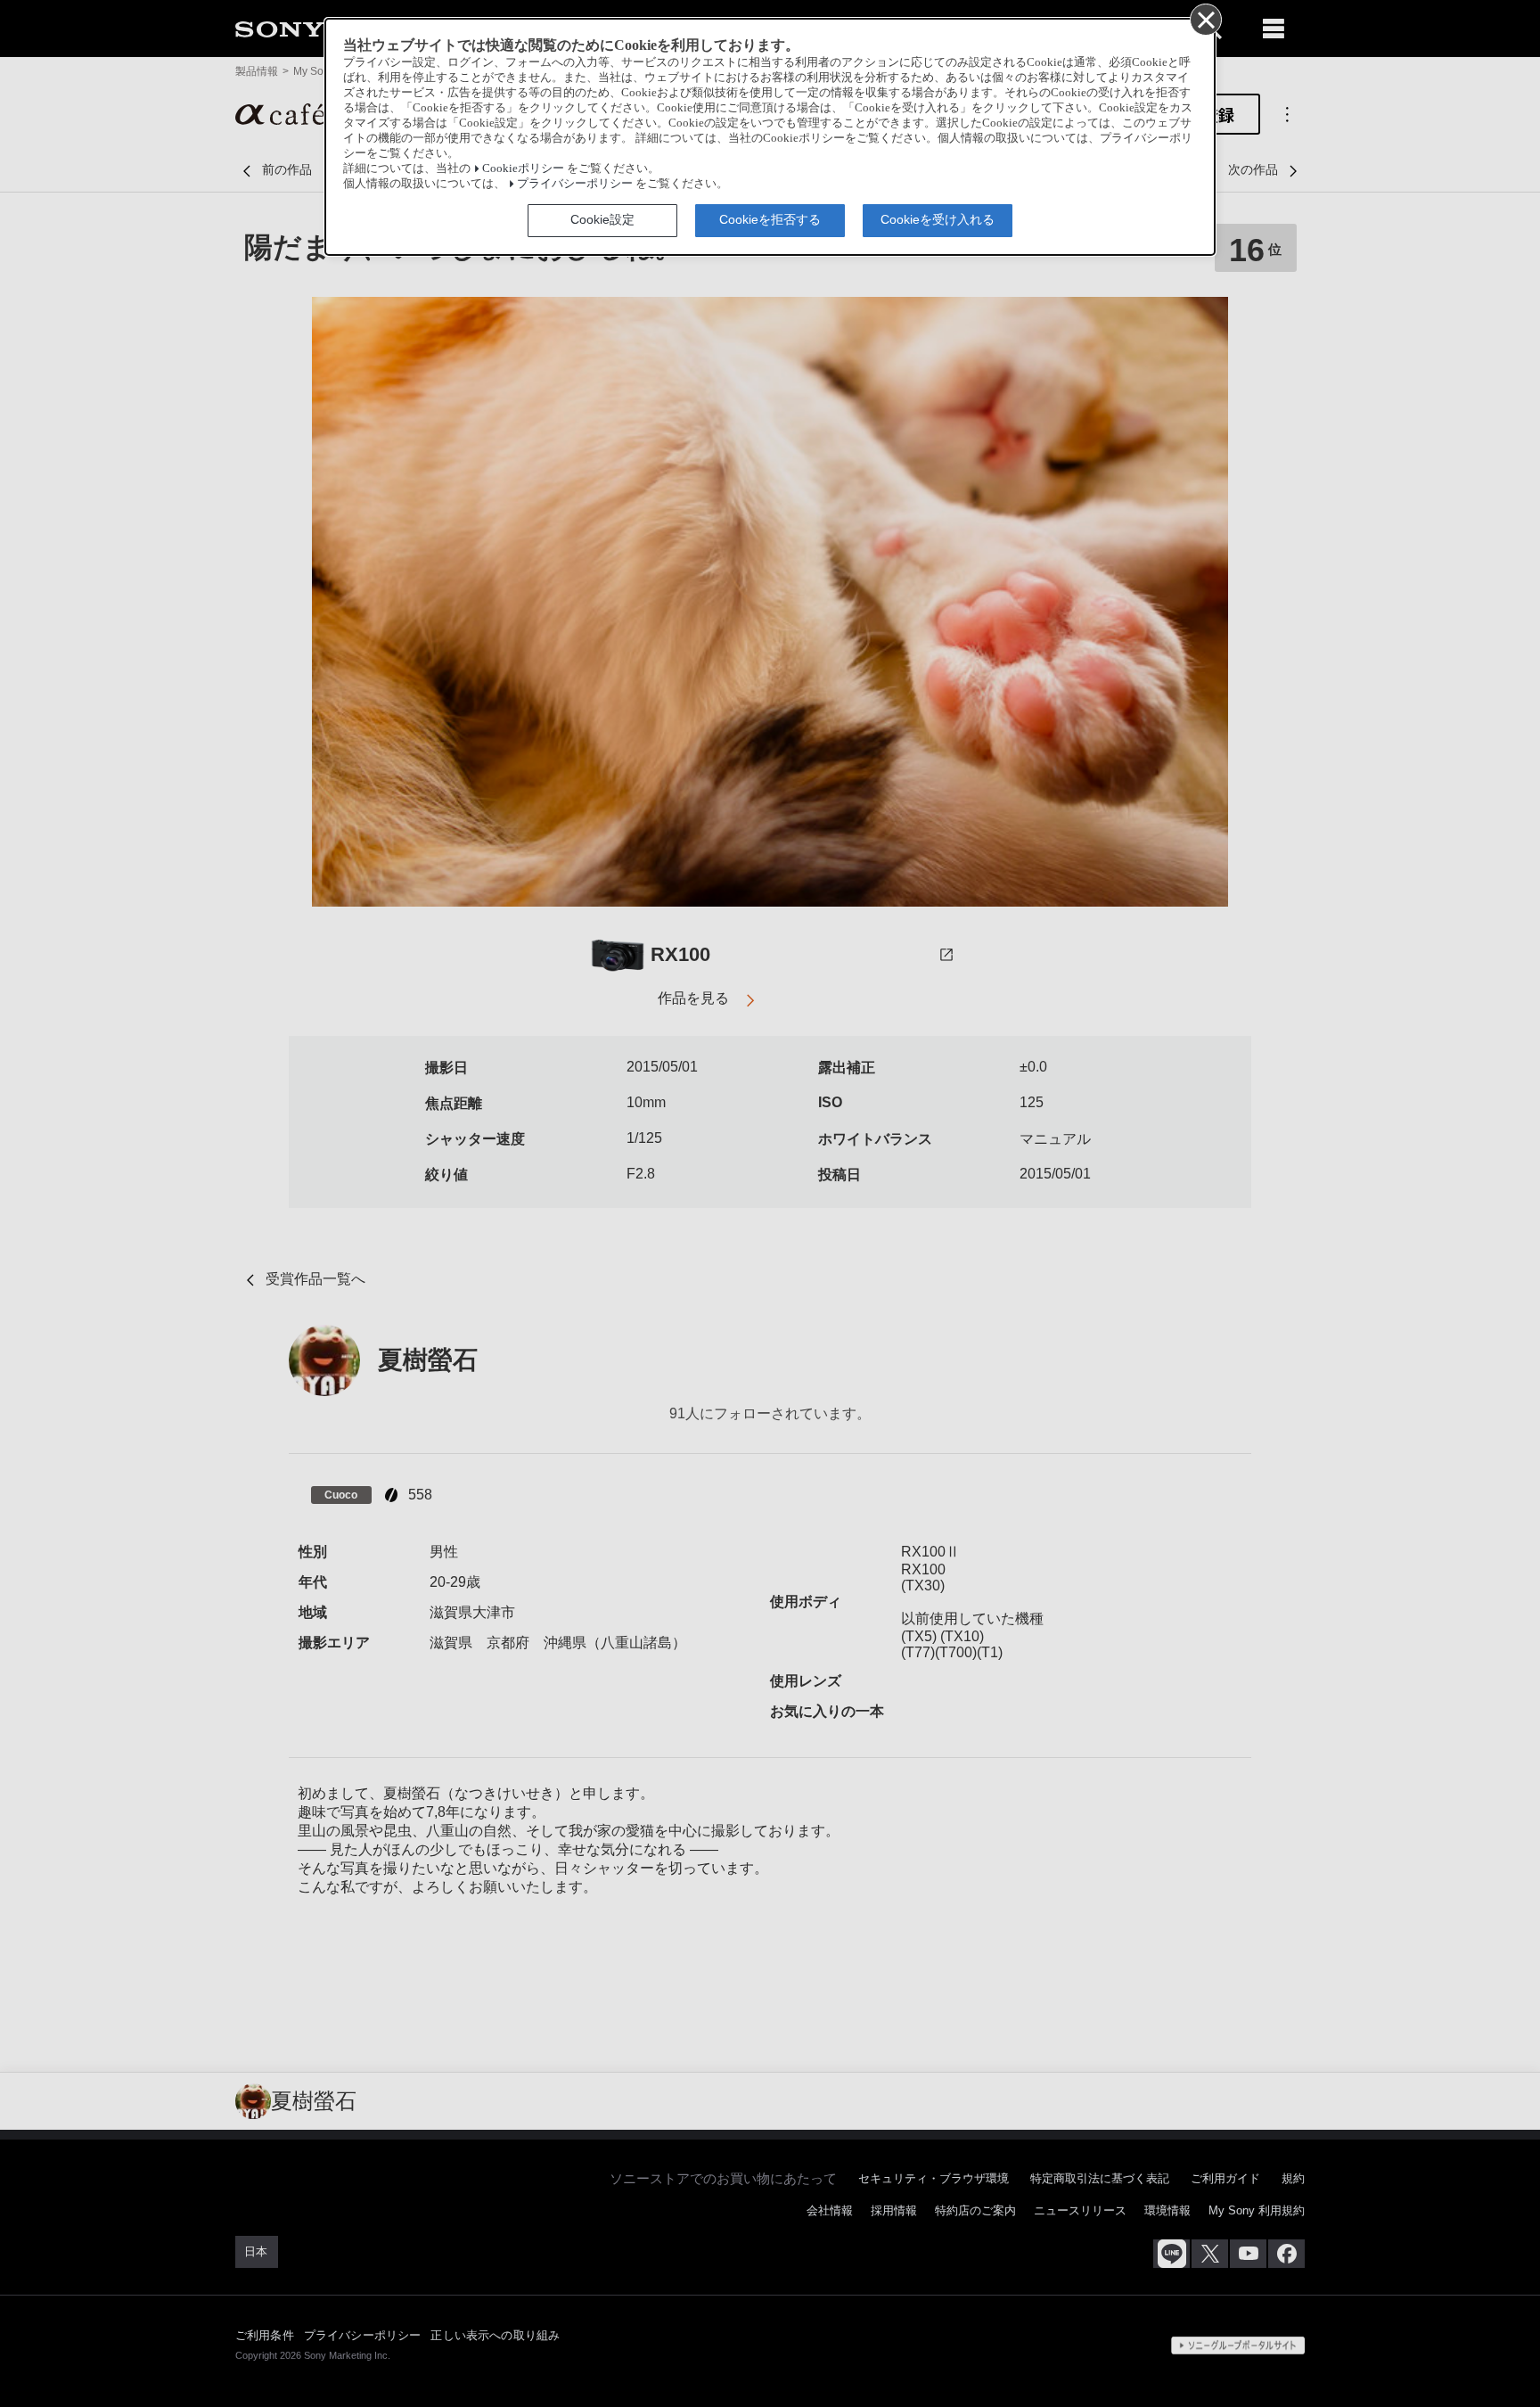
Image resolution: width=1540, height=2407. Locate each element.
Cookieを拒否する (770, 219)
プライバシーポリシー (575, 184)
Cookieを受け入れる (938, 219)
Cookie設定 (602, 219)
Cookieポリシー (523, 168)
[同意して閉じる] (1205, 19)
